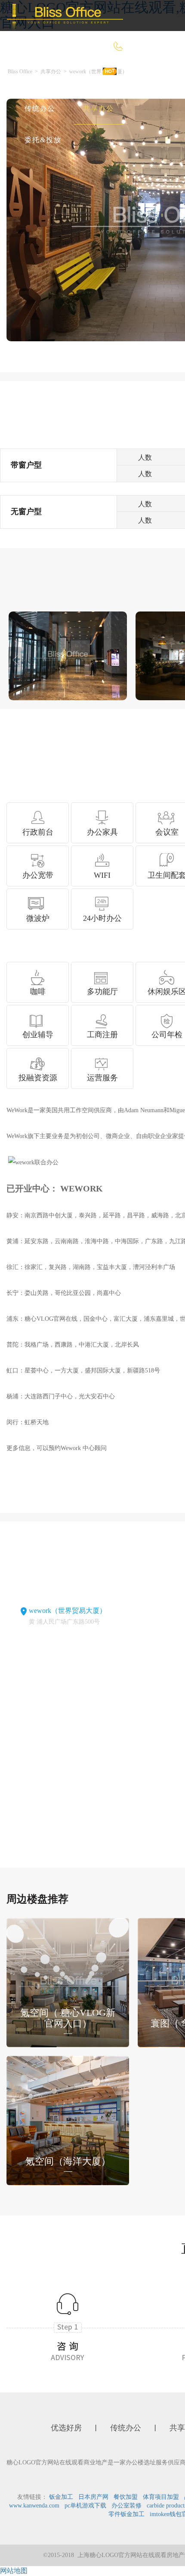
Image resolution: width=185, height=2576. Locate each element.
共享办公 (99, 108)
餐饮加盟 (126, 2497)
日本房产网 (93, 2497)
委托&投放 (43, 140)
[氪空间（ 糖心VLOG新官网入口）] (68, 1982)
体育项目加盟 (161, 2497)
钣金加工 (61, 2497)
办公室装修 (126, 2506)
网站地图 (14, 2571)
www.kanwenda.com (34, 2506)
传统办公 (40, 108)
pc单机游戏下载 (85, 2506)
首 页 (34, 77)
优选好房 (86, 77)
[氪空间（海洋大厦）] (68, 2119)
